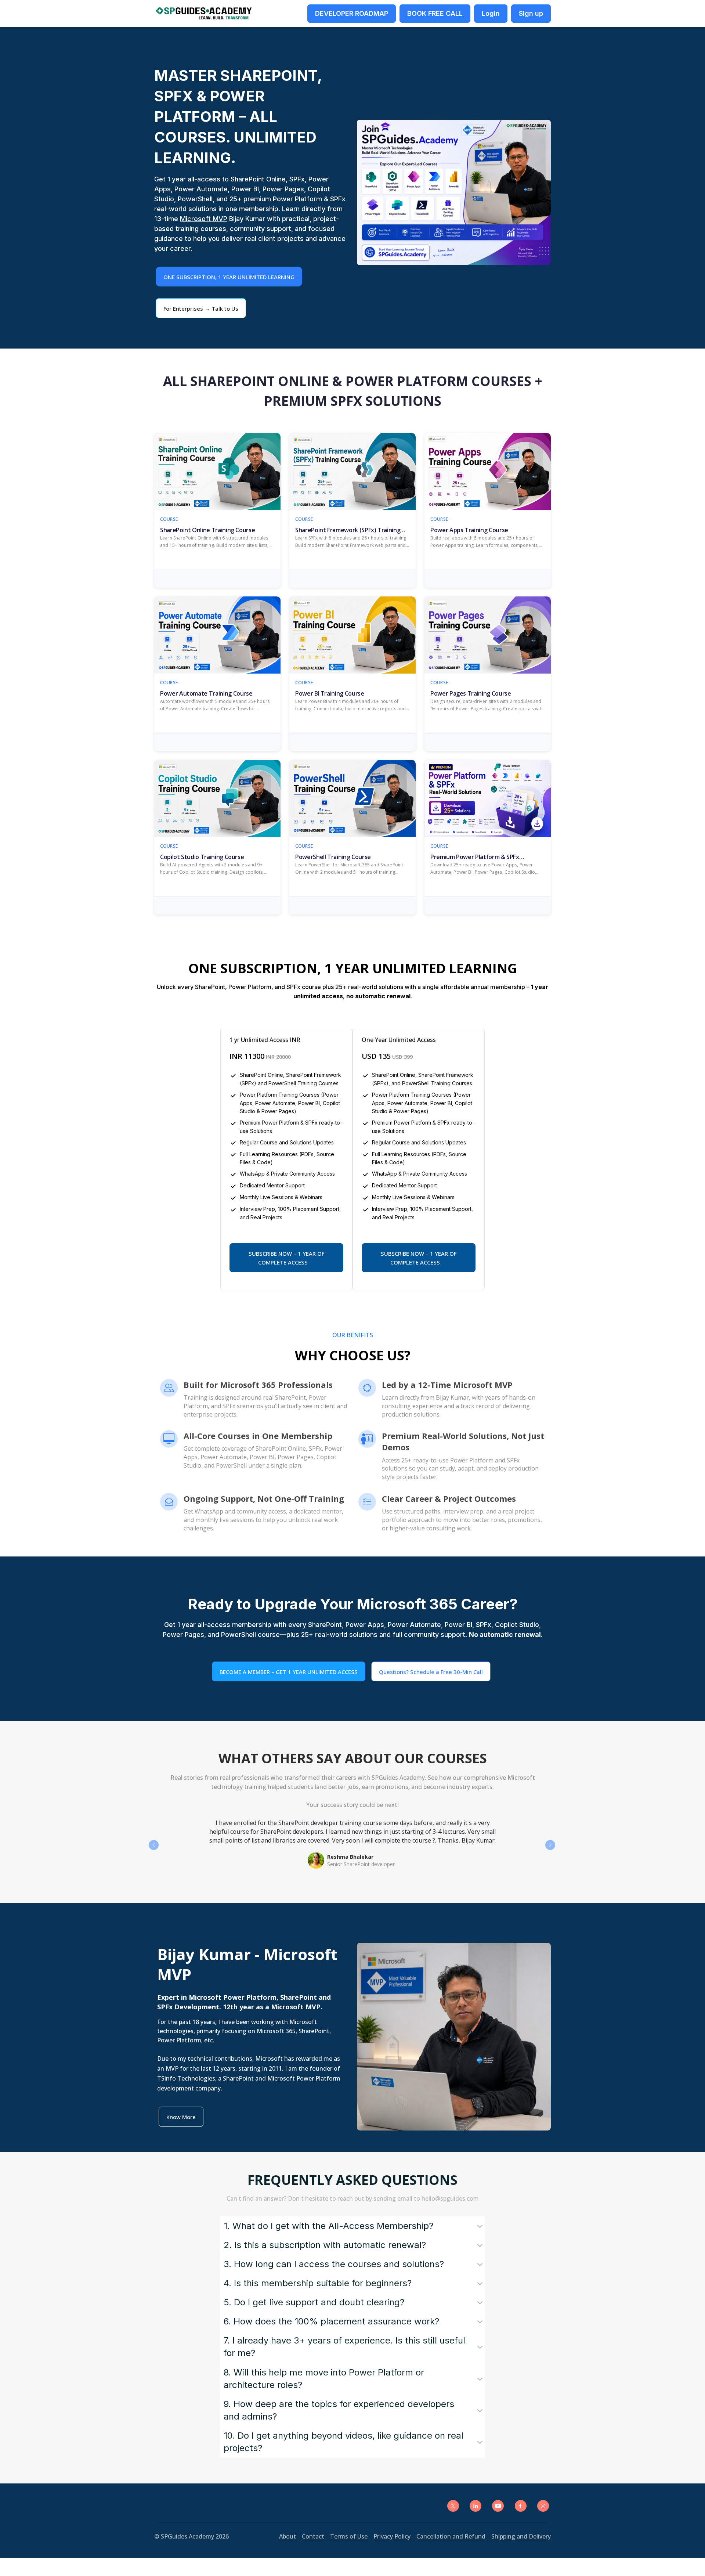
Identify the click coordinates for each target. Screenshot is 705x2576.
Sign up (531, 13)
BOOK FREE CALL (435, 13)
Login (491, 13)
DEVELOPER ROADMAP (352, 13)
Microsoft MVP (204, 219)
